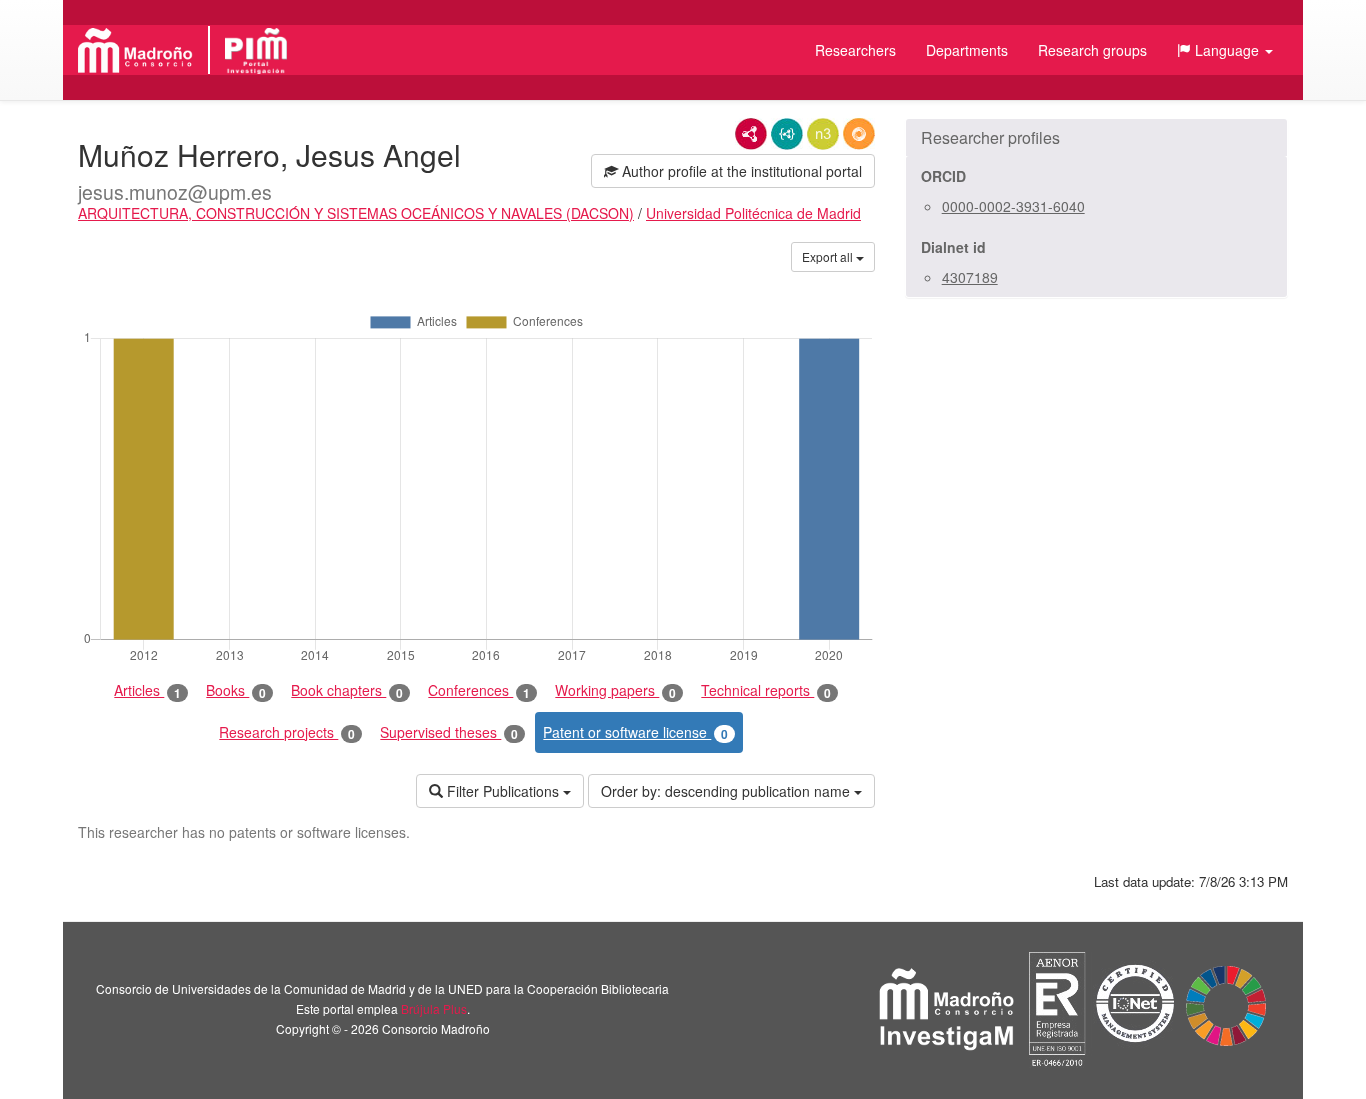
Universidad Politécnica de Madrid (753, 213)
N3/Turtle (823, 134)
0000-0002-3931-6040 (1013, 206)
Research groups (1092, 50)
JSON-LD (787, 134)
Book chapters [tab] (347, 690)
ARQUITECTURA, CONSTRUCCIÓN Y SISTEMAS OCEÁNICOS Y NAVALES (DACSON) (356, 213)
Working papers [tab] (615, 690)
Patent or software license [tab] (635, 732)
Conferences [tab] (479, 690)
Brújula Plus (434, 1008)
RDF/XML (751, 134)
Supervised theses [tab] (449, 732)
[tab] (1096, 138)
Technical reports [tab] (766, 690)
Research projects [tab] (287, 732)
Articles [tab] (147, 690)
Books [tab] (236, 690)
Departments (967, 50)
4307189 (970, 277)
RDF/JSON (859, 134)
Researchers (855, 50)
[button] (1225, 50)
